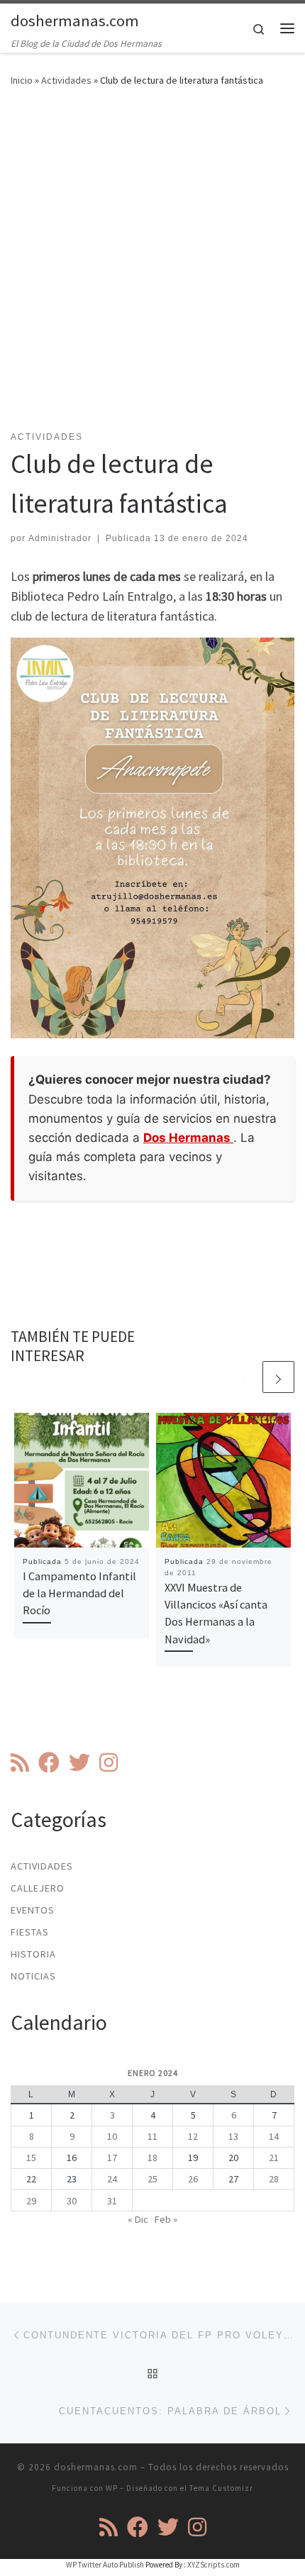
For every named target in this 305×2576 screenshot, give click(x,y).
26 (193, 2179)
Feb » (166, 2219)
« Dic (138, 2219)
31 (112, 2201)
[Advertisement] (152, 267)
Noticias (33, 1976)
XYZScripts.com (213, 2565)
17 (112, 2158)
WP (112, 2488)
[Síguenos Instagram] (109, 1762)
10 (112, 2136)
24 (112, 2179)
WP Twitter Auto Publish (105, 2565)
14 (274, 2136)
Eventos (33, 1910)
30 (72, 2201)
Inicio (22, 80)
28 (274, 2179)
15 (31, 2158)
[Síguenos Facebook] (49, 1762)
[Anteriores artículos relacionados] (244, 1377)
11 (152, 2136)
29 (31, 2201)
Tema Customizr (221, 2488)
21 (274, 2158)
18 (152, 2158)
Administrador (60, 538)
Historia (33, 1954)
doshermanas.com (96, 2467)
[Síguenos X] (79, 1762)
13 (233, 2136)
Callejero (38, 1888)
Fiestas (30, 1932)
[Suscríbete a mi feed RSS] (20, 1762)
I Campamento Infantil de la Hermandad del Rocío (79, 1593)
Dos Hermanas (188, 1138)
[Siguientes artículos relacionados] (278, 1377)
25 (152, 2179)
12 (193, 2136)
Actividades (66, 80)
